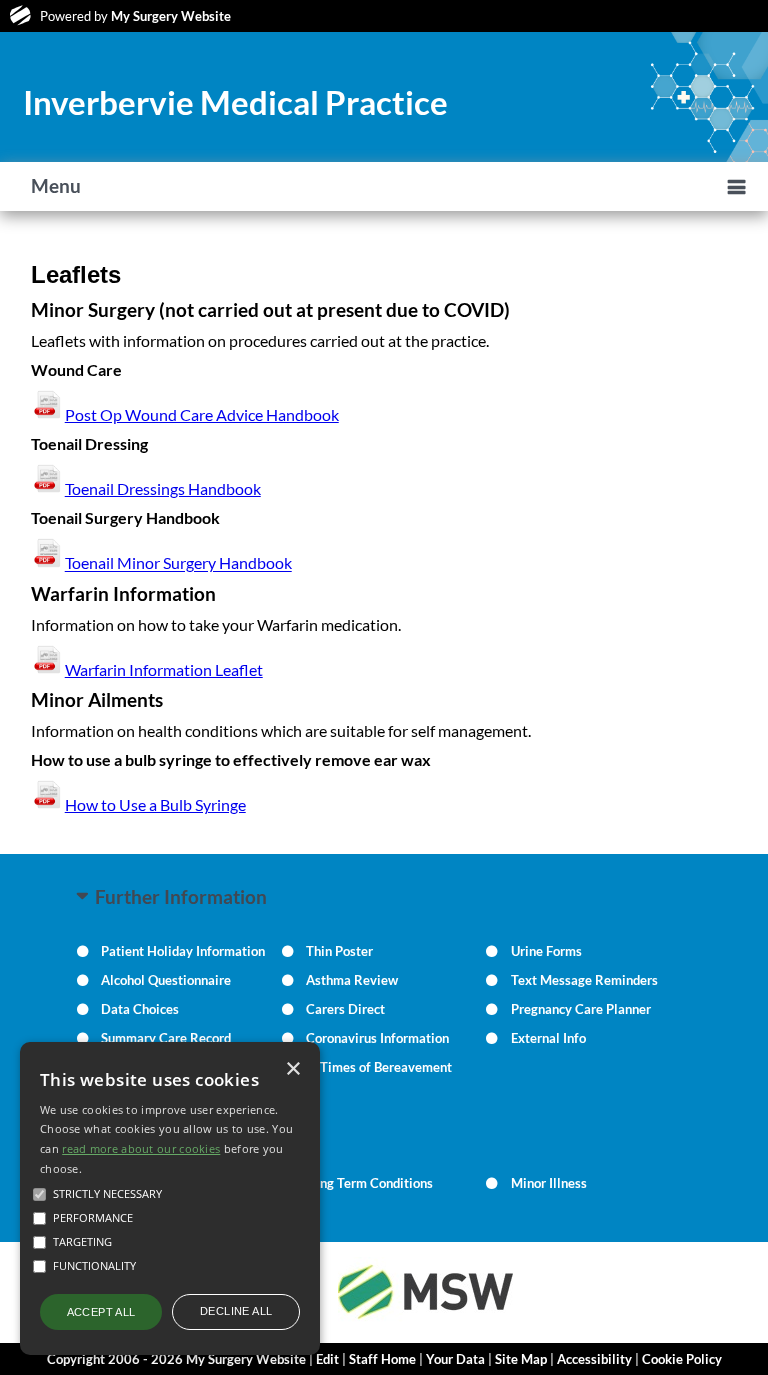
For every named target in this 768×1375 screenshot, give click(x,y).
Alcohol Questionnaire (166, 980)
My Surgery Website (171, 16)
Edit (327, 1359)
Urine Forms (546, 951)
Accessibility (594, 1359)
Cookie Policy (682, 1359)
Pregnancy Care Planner (581, 1009)
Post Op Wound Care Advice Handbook (202, 414)
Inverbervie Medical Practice (235, 102)
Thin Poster (339, 951)
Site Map (521, 1359)
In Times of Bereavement (379, 1067)
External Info (548, 1038)
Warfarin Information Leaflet (164, 669)
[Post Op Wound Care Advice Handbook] (48, 488)
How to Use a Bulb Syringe (155, 804)
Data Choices (140, 1009)
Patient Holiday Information (183, 951)
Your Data (455, 1359)
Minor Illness (549, 1183)
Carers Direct (345, 1009)
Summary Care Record (166, 1038)
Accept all (101, 1312)
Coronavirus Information (377, 1038)
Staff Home (382, 1359)
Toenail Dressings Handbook (163, 488)
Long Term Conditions (369, 1183)
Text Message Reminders (584, 980)
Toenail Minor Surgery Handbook (178, 563)
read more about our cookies (141, 1148)
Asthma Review (352, 980)
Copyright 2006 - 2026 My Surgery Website (176, 1359)
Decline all (236, 1311)
